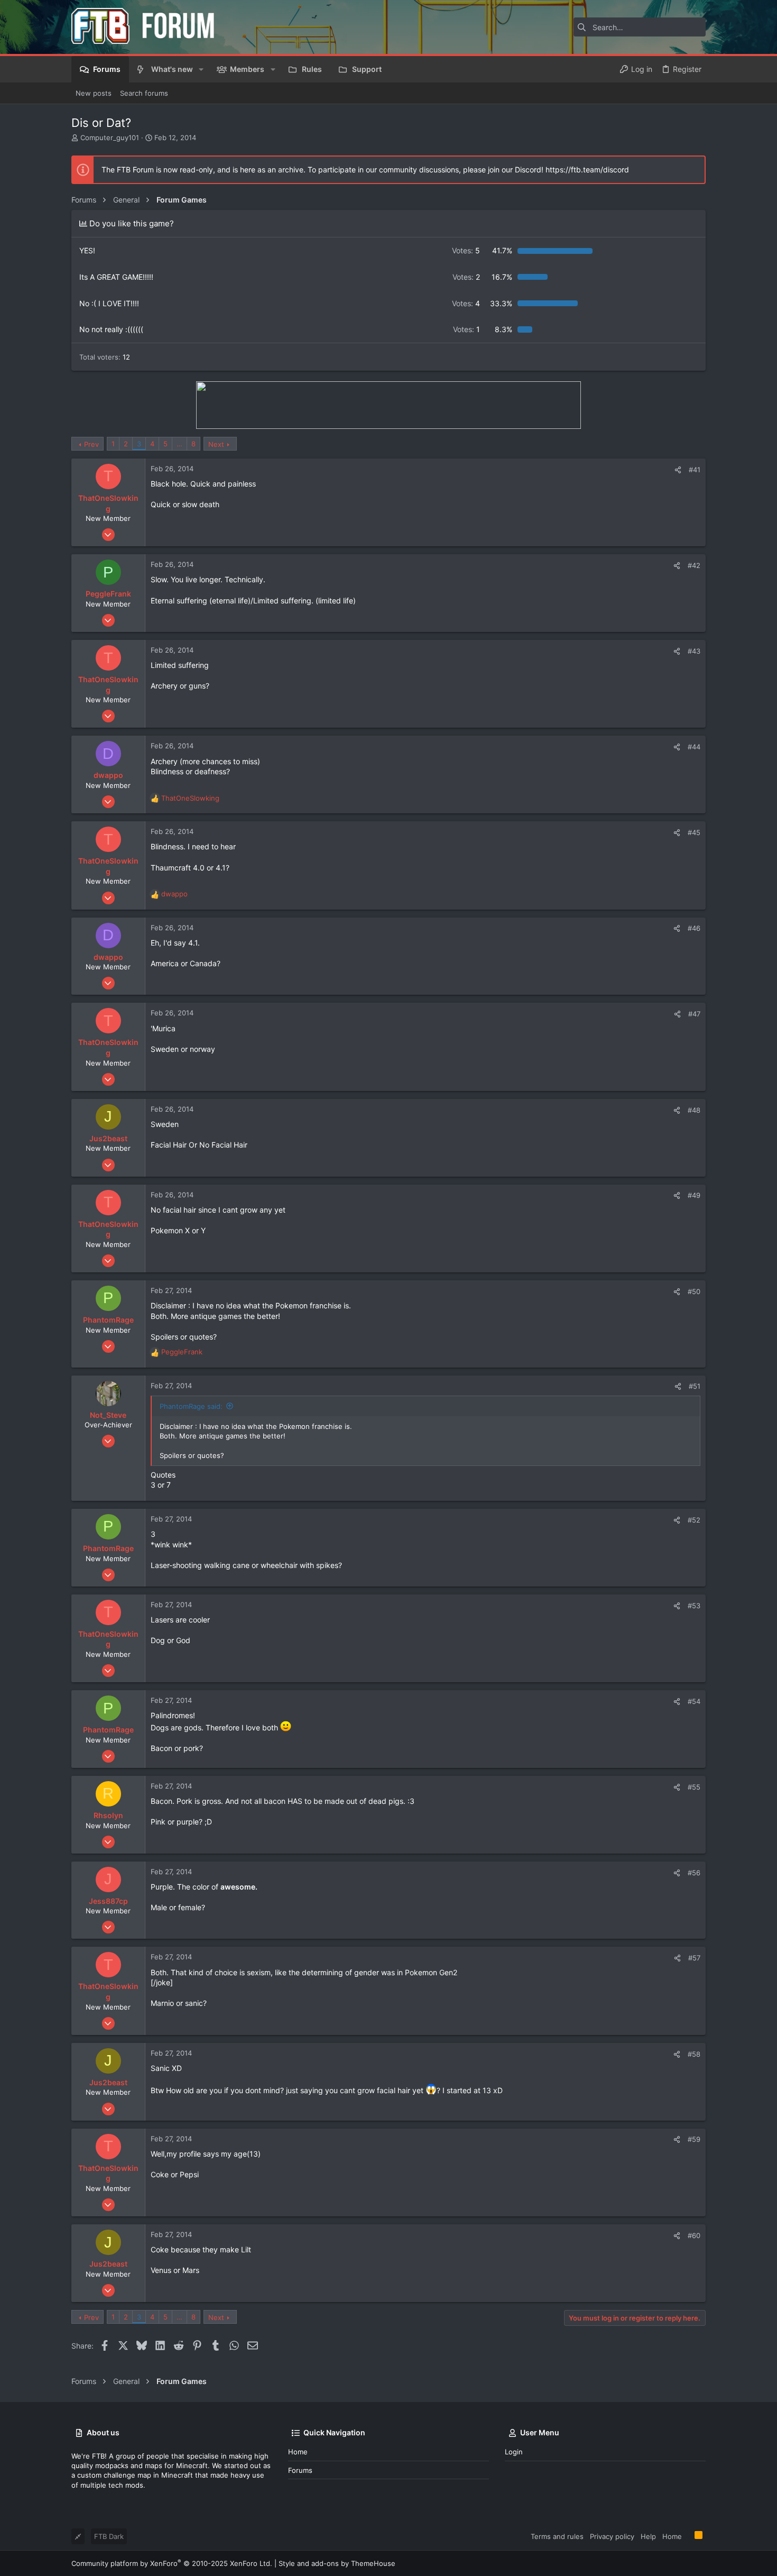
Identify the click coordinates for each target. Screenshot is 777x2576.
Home (298, 2452)
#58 (694, 2054)
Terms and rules (557, 2536)
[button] (201, 69)
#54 (694, 1701)
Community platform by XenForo (172, 2563)
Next (216, 444)
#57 (694, 1958)
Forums (300, 2470)
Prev (91, 444)
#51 (695, 1386)
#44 (694, 747)
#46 (694, 928)
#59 (694, 2139)
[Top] (688, 2536)
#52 (694, 1520)
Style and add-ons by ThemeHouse (337, 2563)
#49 (694, 1195)
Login (514, 2452)
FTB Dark (109, 2536)
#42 (694, 565)
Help (648, 2536)
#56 (694, 1873)
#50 (694, 1291)
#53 (694, 1606)
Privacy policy (612, 2536)
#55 (694, 1787)
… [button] (179, 444)
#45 (694, 832)
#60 (694, 2235)
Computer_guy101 (110, 137)
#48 (694, 1110)
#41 (695, 470)
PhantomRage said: (191, 1406)
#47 (694, 1014)
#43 (694, 651)
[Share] (678, 470)
